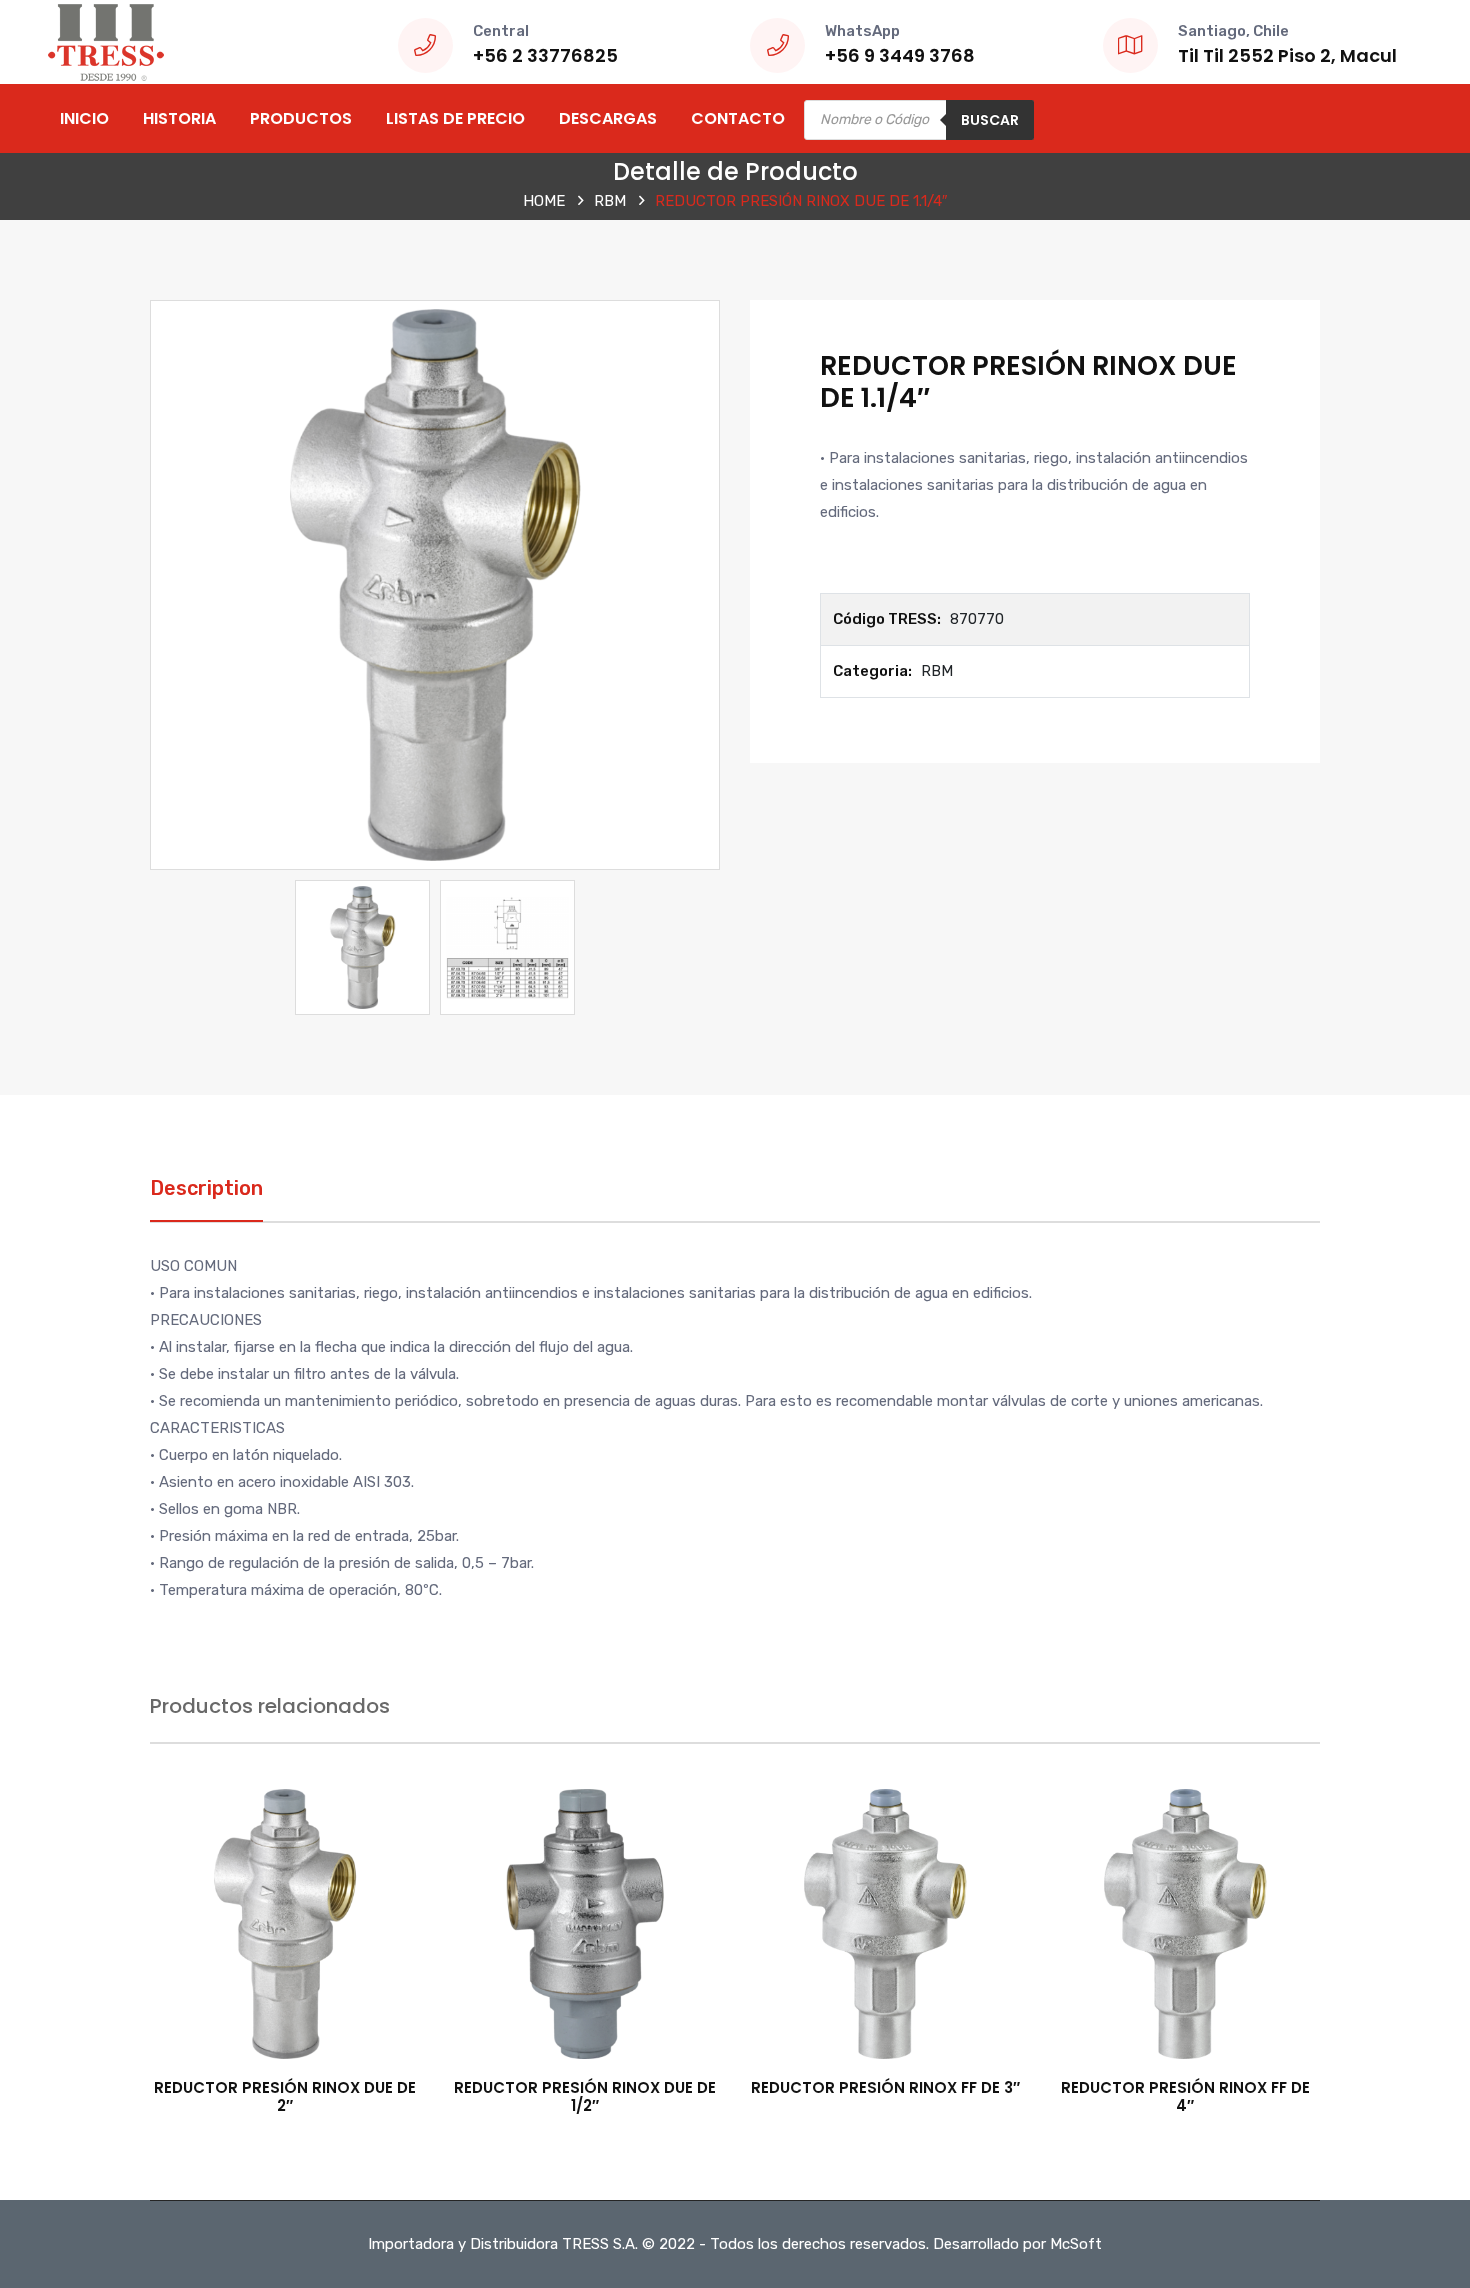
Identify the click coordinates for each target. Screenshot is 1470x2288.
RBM (610, 201)
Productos (301, 118)
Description (206, 1188)
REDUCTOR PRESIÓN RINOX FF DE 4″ (1185, 2096)
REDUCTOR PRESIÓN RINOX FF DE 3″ (885, 2087)
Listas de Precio (455, 118)
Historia (179, 118)
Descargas (608, 118)
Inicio (84, 118)
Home (544, 201)
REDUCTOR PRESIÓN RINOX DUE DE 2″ (285, 2096)
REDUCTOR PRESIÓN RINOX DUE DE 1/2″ (585, 2096)
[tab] (206, 1198)
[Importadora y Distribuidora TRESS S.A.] (105, 41)
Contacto (738, 118)
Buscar (990, 120)
